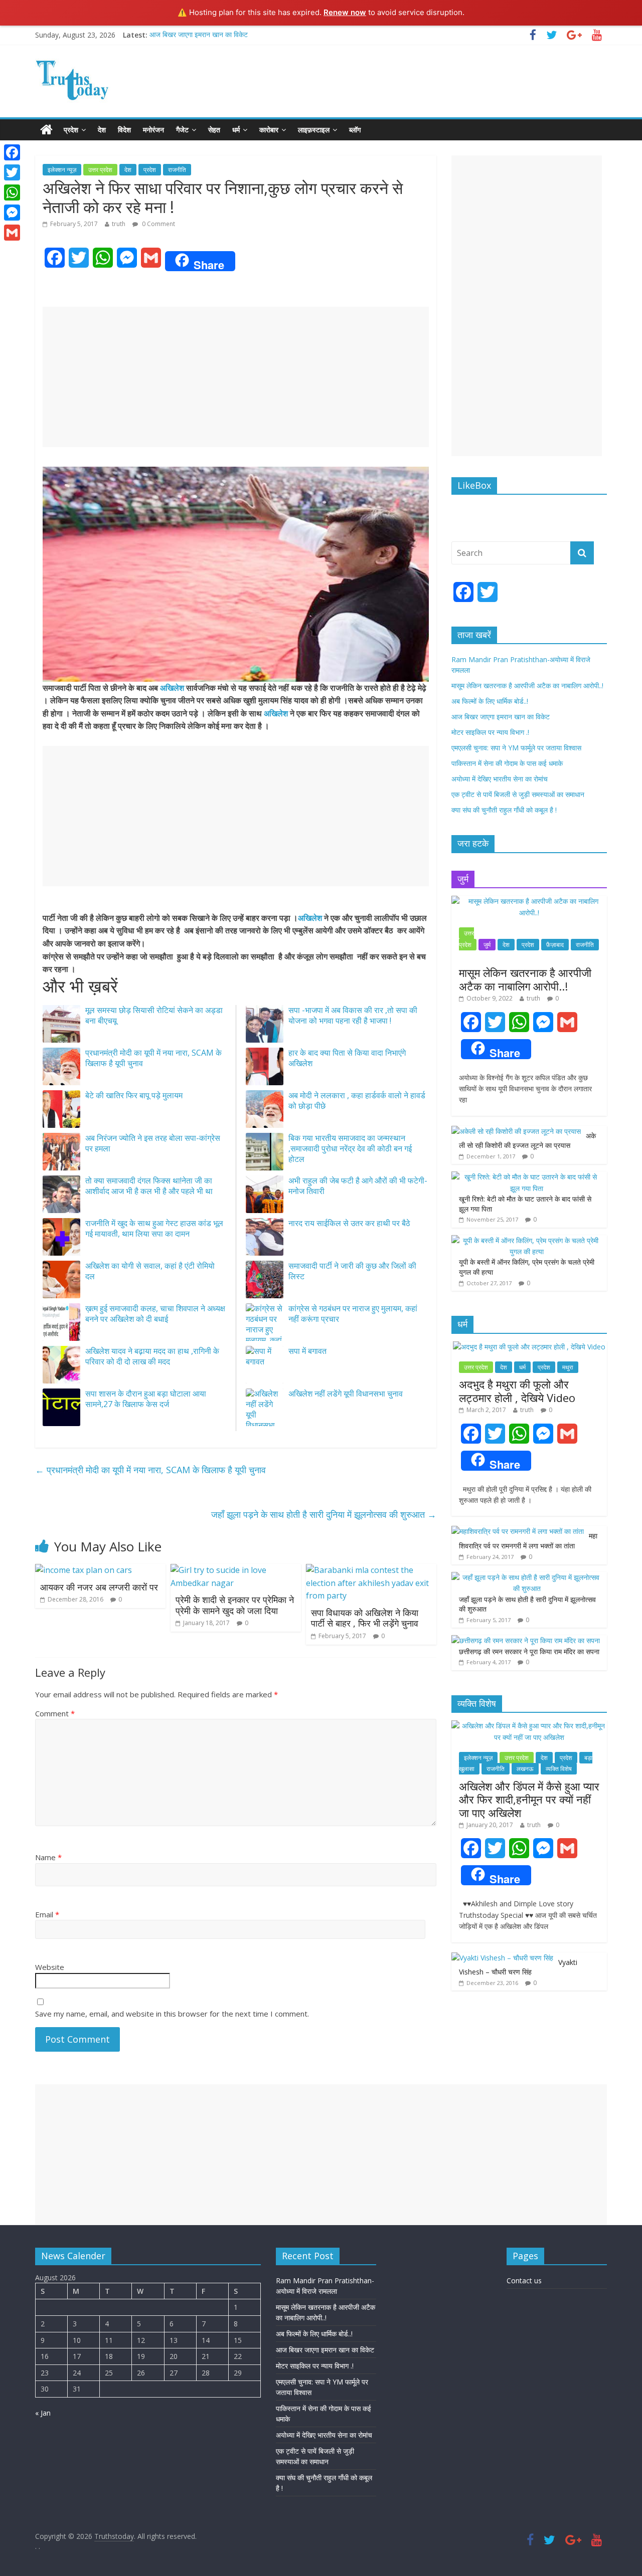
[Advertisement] (236, 377)
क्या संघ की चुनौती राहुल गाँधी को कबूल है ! (504, 810)
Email (47, 1914)
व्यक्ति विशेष (559, 1769)
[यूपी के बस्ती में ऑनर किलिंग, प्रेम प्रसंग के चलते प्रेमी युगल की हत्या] (527, 1240)
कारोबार (269, 130)
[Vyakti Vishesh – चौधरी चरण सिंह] (502, 1958)
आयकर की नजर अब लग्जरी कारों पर (99, 1587)
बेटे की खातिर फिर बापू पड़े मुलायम (134, 1095)
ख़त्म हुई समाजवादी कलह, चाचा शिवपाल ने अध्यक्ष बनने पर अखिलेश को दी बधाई (155, 1314)
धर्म (236, 130)
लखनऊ (525, 1769)
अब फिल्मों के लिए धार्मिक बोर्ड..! (490, 701)
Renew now (345, 12)
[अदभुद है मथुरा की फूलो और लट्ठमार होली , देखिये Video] (529, 1347)
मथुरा (568, 1367)
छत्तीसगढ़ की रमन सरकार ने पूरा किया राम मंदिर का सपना (529, 1651)
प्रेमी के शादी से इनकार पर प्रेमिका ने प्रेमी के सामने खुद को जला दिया (235, 1605)
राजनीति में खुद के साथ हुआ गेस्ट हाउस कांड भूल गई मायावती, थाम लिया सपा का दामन (154, 1228)
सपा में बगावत (307, 1351)
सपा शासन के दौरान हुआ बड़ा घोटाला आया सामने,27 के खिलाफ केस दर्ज (146, 1399)
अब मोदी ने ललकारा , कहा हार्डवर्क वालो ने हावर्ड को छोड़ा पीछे (357, 1101)
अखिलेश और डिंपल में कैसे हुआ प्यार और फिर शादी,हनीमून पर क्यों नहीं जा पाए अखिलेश (529, 1799)
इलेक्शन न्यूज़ (62, 170)
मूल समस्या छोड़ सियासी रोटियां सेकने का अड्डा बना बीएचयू (154, 1015)
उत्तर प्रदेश (100, 170)
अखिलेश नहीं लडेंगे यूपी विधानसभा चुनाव (346, 1394)
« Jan (43, 2413)
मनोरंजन (153, 130)
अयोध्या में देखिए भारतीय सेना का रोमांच (500, 779)
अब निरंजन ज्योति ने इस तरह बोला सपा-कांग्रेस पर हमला (153, 1143)
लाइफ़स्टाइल (314, 130)
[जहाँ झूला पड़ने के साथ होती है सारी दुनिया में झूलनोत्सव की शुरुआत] (527, 1577)
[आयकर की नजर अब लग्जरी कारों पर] (84, 1570)
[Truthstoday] (46, 130)
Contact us (524, 2281)
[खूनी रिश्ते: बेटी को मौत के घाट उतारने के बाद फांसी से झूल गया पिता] (527, 1177)
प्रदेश (71, 130)
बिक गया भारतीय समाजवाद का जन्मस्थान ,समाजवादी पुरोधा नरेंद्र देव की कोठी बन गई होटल (350, 1148)
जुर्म (487, 945)
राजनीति (177, 170)
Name (48, 1857)
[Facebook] (12, 152)
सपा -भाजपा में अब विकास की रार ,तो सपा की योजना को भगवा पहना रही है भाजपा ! (353, 1015)
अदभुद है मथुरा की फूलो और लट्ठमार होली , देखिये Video (517, 1391)
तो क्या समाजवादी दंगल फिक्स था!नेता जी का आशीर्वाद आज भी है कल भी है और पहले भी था (149, 1186)
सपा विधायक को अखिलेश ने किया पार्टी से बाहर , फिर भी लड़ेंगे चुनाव (365, 1618)
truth (119, 224)
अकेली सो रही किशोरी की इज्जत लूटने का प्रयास (527, 1141)
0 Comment (158, 224)
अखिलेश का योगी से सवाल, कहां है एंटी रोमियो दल (150, 1271)
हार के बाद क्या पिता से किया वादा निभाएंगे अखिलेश (347, 1058)
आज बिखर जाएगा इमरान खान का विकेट (199, 35)
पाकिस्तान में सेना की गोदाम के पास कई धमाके (507, 763)
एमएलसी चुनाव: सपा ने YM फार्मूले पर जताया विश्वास (516, 748)
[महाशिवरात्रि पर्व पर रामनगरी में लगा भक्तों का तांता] (518, 1531)
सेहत (214, 130)
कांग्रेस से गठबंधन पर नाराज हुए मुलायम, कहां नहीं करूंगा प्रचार (353, 1314)
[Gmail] (12, 233)
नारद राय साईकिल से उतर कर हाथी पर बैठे (349, 1223)
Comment (55, 1713)
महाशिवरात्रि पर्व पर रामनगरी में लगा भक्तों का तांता (528, 1541)
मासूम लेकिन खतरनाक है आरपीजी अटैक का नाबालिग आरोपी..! (527, 685)
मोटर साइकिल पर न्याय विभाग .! (490, 732)
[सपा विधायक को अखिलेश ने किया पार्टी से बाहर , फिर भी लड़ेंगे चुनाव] (371, 1570)
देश (102, 130)
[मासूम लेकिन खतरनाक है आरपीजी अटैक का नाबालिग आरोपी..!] (529, 901)
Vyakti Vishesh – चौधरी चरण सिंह (518, 1967)
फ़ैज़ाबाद (555, 945)
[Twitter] (12, 172)
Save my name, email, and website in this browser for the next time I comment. (172, 2014)
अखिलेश (172, 688)
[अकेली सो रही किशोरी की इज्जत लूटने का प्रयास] (516, 1131)
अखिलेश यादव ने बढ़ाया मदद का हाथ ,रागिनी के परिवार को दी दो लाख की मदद (152, 1356)
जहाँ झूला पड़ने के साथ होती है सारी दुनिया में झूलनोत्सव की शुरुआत (324, 1514)
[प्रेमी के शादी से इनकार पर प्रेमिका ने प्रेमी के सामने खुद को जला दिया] (236, 1570)
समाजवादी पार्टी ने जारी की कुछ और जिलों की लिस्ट (352, 1271)
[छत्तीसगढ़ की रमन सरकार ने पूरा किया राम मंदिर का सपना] (526, 1640)
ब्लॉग (355, 130)
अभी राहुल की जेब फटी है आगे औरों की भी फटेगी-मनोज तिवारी (358, 1186)
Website (50, 1967)
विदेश (124, 130)
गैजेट (182, 130)
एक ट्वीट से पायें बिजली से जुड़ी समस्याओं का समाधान (518, 794)
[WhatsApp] (12, 192)
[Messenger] (12, 213)
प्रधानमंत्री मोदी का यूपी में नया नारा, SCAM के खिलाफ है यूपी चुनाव (153, 1058)
